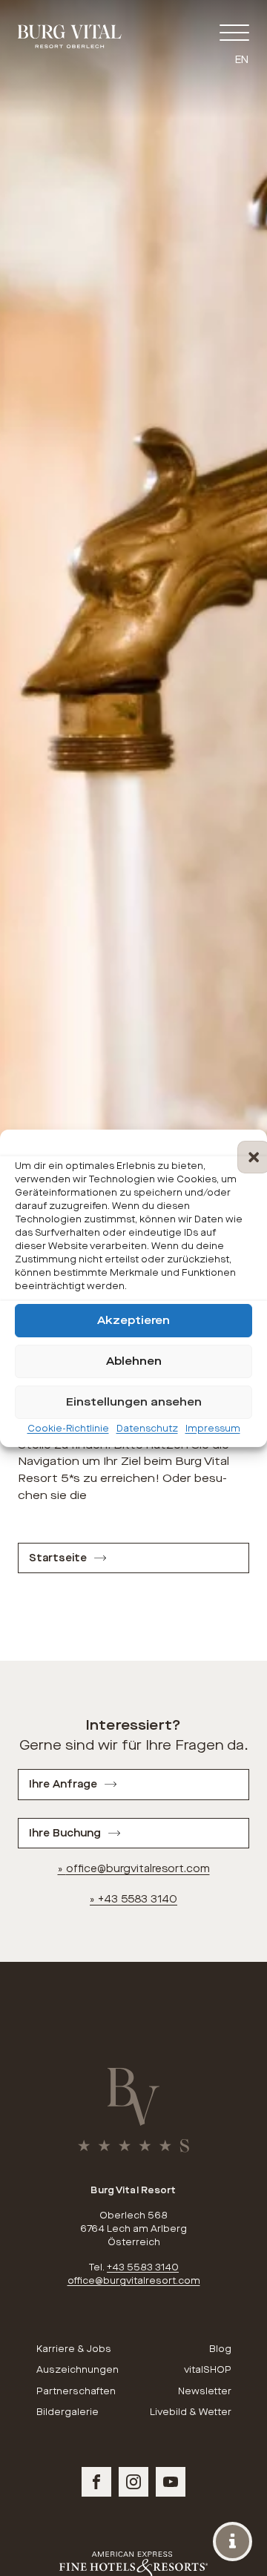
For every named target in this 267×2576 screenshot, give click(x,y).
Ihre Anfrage (63, 1784)
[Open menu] (234, 33)
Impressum (213, 1428)
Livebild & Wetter (190, 2412)
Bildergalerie (67, 2412)
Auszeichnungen (78, 2370)
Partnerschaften (76, 2391)
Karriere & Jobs (74, 2349)
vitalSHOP (207, 2370)
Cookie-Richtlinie (68, 1428)
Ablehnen (134, 1361)
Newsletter (204, 2391)
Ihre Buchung (65, 1833)
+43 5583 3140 (138, 1899)
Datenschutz (147, 1428)
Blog (220, 2349)
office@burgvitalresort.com (138, 1869)
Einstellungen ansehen (134, 1402)
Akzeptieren (133, 1320)
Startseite (58, 1558)
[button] (245, 1147)
